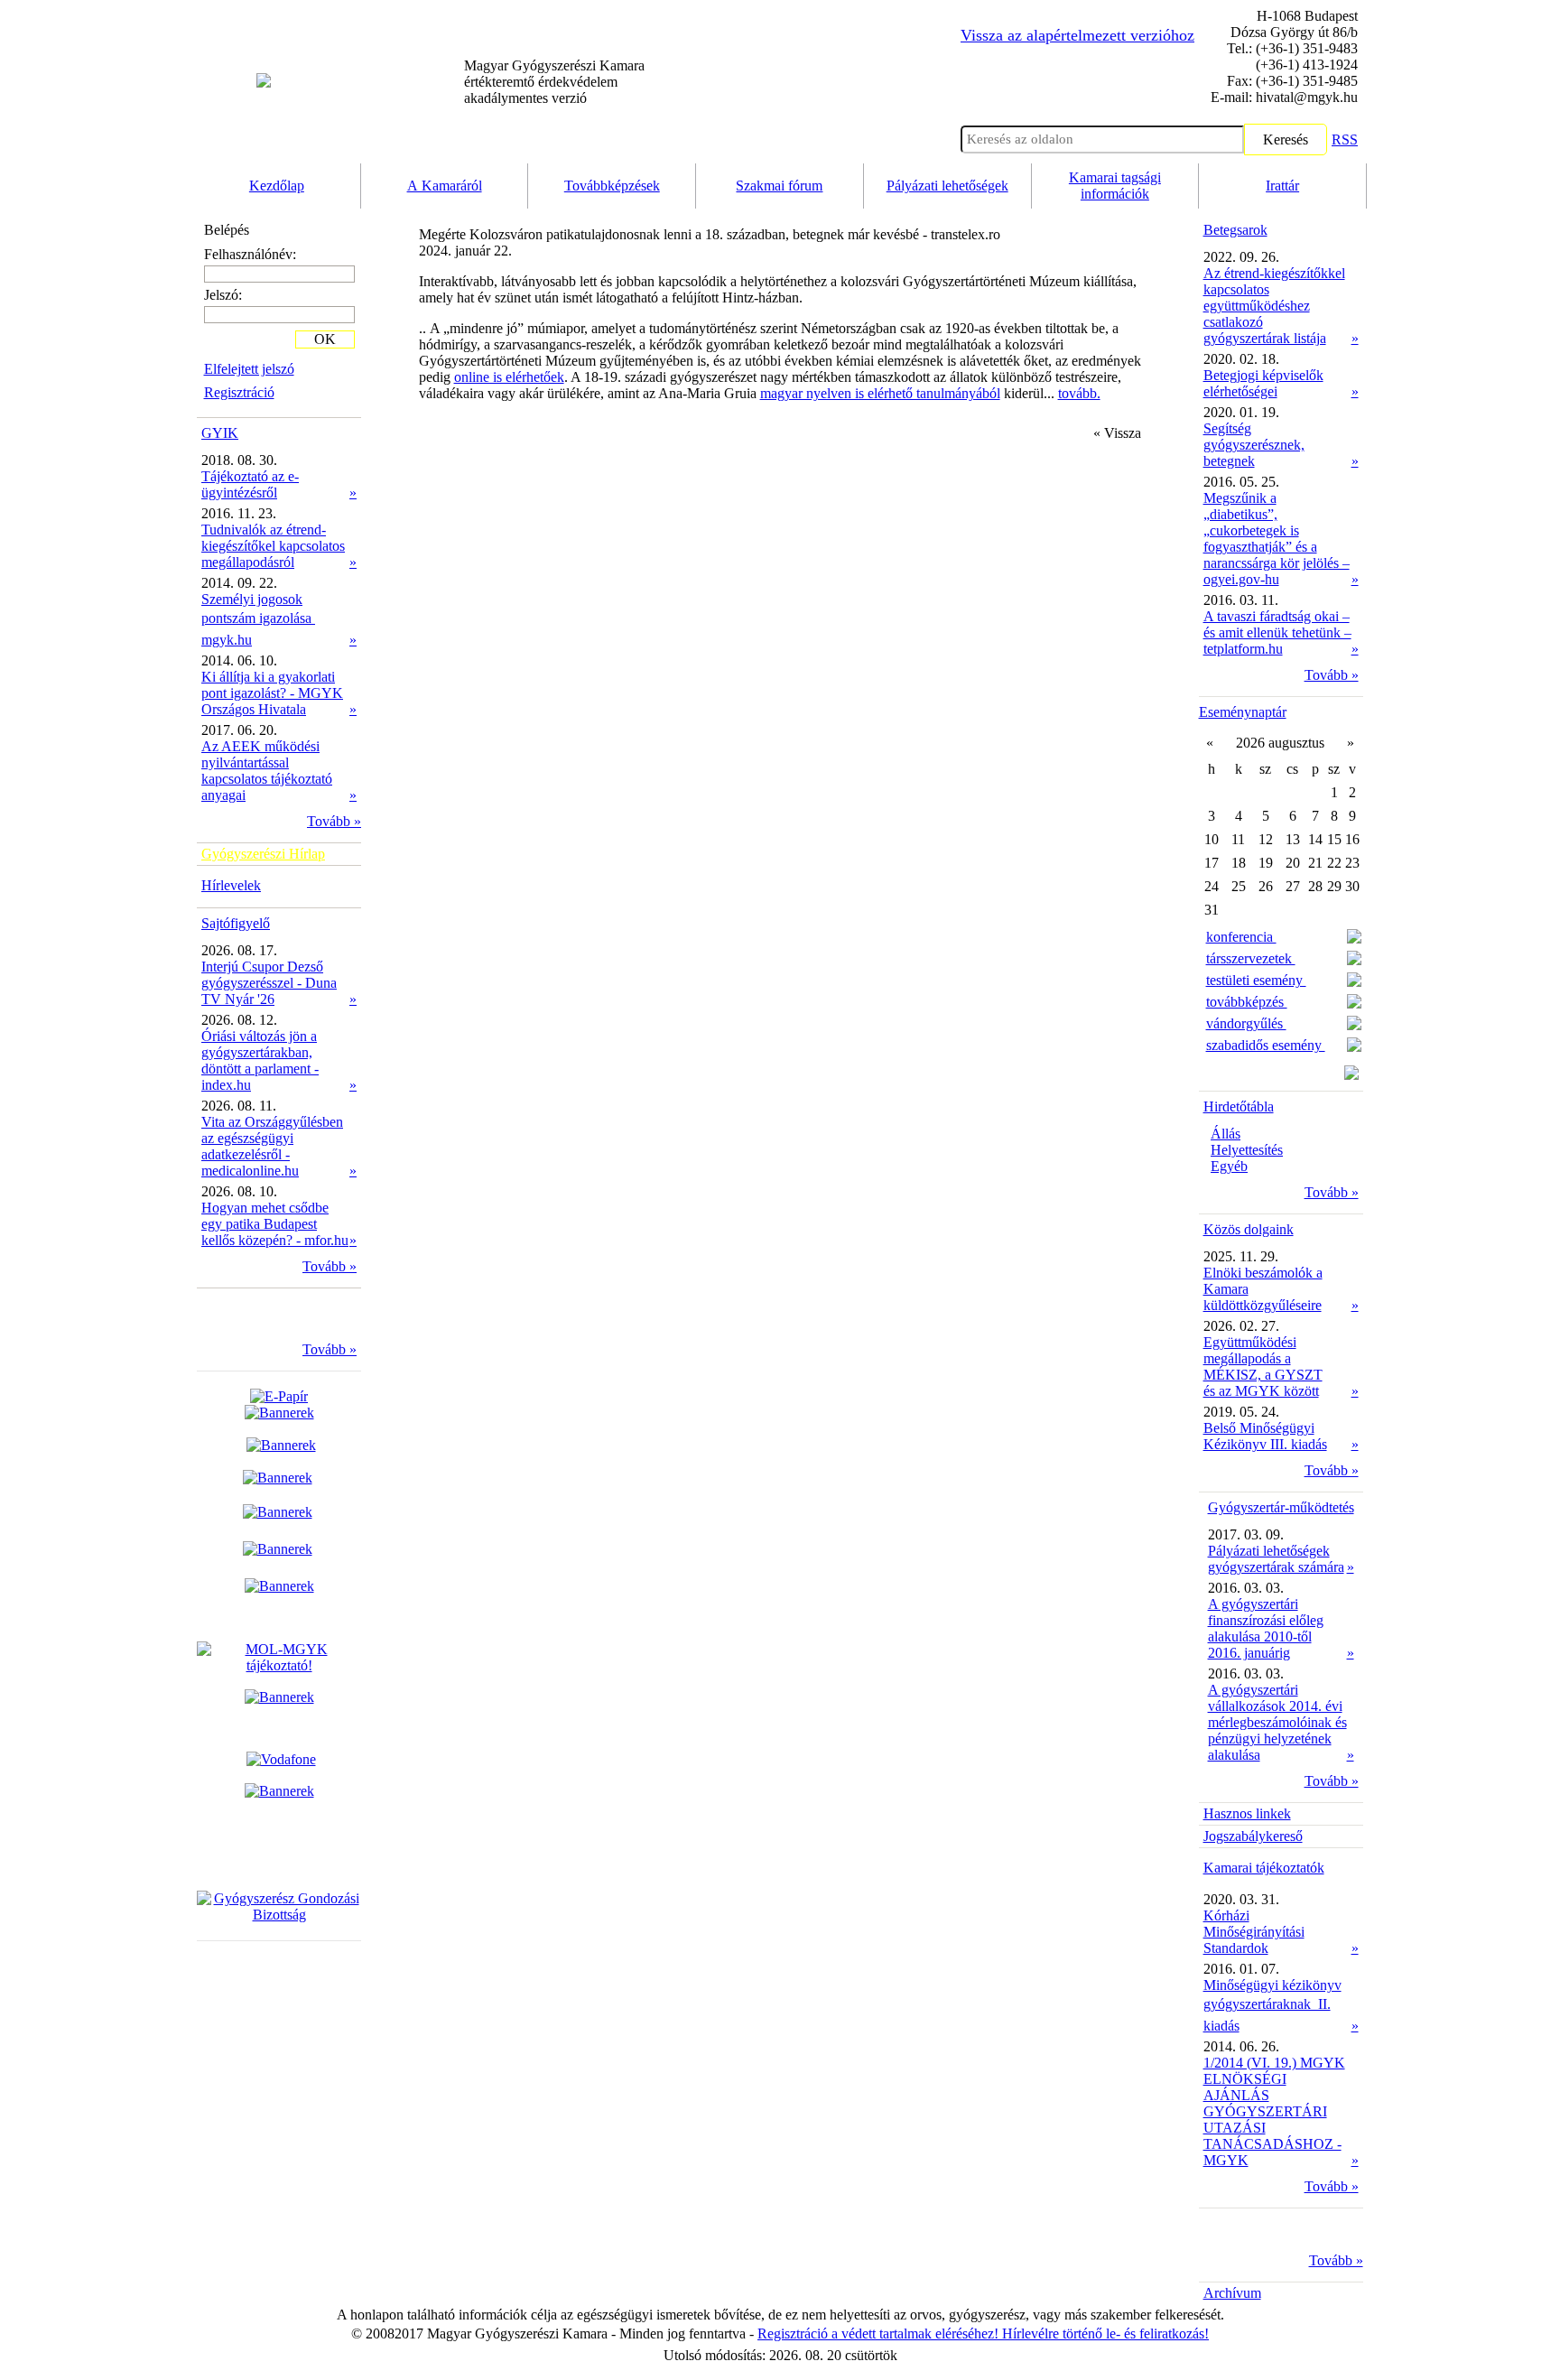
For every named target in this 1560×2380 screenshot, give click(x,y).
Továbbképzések (612, 186)
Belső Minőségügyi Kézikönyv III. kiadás (1265, 1436)
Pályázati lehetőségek (947, 186)
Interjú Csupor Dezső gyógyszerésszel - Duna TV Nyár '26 (269, 983)
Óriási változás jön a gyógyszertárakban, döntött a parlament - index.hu (260, 1060)
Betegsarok (1235, 230)
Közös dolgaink (1249, 1229)
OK (325, 339)
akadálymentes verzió (554, 82)
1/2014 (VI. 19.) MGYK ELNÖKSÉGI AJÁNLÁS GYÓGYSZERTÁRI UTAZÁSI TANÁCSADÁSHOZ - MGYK (1274, 2111)
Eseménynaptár (1243, 712)
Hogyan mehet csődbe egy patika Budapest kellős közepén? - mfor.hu (275, 1224)
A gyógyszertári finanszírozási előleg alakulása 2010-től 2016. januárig (1266, 1628)
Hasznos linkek (1247, 1813)
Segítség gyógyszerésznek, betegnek (1254, 445)
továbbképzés (1247, 1002)
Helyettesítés (1247, 1150)
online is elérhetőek (509, 377)
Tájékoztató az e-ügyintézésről (250, 484)
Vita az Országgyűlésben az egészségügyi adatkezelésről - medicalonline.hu (272, 1146)
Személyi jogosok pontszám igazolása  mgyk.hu (258, 619)
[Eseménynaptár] (1351, 1075)
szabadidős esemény (1266, 1045)
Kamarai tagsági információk (1115, 186)
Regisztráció (239, 392)
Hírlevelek (231, 885)
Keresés (1286, 139)
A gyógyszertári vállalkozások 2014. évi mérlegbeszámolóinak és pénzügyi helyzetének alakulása (1277, 1722)
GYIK (220, 433)
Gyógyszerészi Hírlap (263, 854)
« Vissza (1117, 433)
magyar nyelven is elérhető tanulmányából (880, 393)
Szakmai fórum (779, 186)
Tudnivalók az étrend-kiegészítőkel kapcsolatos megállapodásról (273, 546)
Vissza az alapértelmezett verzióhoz (1077, 35)
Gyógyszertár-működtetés (1281, 1507)
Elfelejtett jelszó (249, 369)
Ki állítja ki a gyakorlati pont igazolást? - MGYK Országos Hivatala (272, 693)
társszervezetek (1251, 958)
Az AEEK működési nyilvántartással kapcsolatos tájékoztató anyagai (267, 771)
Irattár (1282, 186)
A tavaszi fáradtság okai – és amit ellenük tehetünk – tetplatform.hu (1277, 632)
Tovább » (334, 821)
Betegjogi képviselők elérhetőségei (1263, 383)
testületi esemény (1256, 980)
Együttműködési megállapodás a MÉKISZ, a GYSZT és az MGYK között (1263, 1367)
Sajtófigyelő (236, 923)
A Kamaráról (445, 186)
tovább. (1079, 393)
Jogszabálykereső (1253, 1836)
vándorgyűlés (1246, 1023)
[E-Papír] (279, 1404)
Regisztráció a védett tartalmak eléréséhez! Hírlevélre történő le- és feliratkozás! (983, 2334)
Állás (1226, 1134)
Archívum (1232, 2293)
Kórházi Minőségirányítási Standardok (1254, 1932)
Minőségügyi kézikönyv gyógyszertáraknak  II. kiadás (1272, 2005)
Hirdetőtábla (1239, 1106)
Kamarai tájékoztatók (1264, 1868)
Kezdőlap (277, 186)
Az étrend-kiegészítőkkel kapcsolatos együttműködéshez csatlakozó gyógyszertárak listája (1274, 306)
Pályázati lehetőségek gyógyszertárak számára (1276, 1559)
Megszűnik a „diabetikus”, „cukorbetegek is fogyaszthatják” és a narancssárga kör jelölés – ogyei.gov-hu (1277, 539)
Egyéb (1229, 1166)
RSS (1345, 139)
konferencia (1241, 937)
